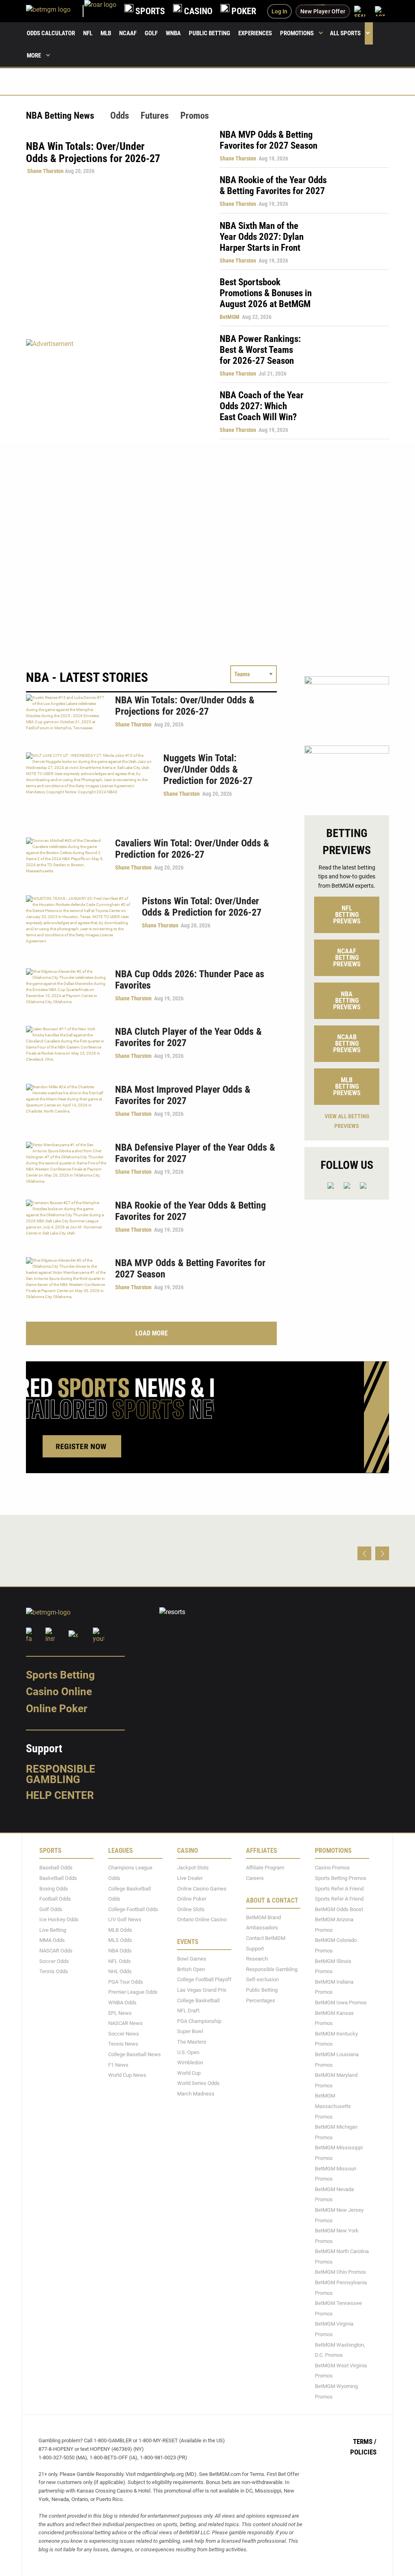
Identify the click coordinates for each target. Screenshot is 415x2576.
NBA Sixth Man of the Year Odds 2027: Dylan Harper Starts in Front (262, 237)
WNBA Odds (122, 2002)
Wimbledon (190, 2062)
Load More (152, 1333)
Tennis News (123, 2044)
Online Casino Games (202, 1889)
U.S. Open (188, 2052)
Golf (151, 33)
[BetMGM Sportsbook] (55, 11)
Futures (155, 116)
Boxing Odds (54, 1889)
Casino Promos (332, 1868)
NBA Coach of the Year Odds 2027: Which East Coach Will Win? (262, 406)
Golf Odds (51, 1909)
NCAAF (128, 33)
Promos (195, 116)
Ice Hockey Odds (59, 1919)
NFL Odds (120, 1961)
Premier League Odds (133, 1992)
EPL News (120, 2013)
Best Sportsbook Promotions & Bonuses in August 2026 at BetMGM (266, 293)
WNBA (173, 33)
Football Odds (55, 1899)
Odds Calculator (51, 33)
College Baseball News (135, 2054)
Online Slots (191, 1909)
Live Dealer (190, 1878)
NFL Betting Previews (347, 915)
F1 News (118, 2065)
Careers (255, 1878)
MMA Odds (52, 1941)
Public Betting (210, 33)
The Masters (192, 2042)
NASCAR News (125, 2023)
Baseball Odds (56, 1868)
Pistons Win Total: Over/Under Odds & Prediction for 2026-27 (202, 907)
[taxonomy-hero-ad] (115, 389)
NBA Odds (120, 1951)
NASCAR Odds (56, 1951)
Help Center (60, 1796)
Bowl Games (192, 1959)
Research (257, 1959)
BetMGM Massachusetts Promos (333, 2106)
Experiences (255, 33)
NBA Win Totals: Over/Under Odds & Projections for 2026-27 (185, 706)
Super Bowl (190, 2032)
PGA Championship (199, 2021)
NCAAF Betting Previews (347, 958)
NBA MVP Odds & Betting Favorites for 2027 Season (268, 140)
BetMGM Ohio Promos (340, 2272)
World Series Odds (198, 2084)
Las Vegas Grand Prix (202, 1990)
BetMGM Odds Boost (339, 1909)
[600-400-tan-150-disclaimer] (347, 773)
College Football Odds (133, 1909)
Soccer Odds (54, 1961)
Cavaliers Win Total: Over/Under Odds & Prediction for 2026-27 (192, 849)
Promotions (297, 33)
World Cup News (127, 2075)
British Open (191, 1969)
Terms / (365, 2441)
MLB (106, 33)
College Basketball (198, 2000)
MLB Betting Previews (347, 1086)
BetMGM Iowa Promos (341, 2002)
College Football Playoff (204, 1980)
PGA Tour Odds (126, 1982)
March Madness (196, 2094)
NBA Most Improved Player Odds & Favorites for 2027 (183, 1095)
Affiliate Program (265, 1868)
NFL (88, 33)
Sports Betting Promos (341, 1878)
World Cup (189, 2073)
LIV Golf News (125, 1919)
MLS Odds (120, 1941)
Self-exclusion (262, 1980)
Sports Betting (60, 1675)
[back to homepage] (100, 11)
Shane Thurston (45, 171)
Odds (120, 116)
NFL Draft (188, 2011)
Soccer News (124, 2034)
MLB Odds (120, 1930)
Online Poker (57, 1709)
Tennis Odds (54, 1971)
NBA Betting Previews (347, 1001)
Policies (363, 2452)
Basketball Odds (58, 1878)
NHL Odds (120, 1971)
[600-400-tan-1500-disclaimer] (347, 704)
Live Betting (53, 1930)
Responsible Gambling (61, 1774)
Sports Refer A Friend (339, 1889)
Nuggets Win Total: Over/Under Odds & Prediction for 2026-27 (208, 769)
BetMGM (230, 317)
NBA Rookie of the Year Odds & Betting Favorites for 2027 (273, 186)
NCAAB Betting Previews (347, 1043)
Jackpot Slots (193, 1868)
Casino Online (59, 1692)
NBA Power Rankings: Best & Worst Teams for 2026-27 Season (260, 350)
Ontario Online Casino (202, 1919)
